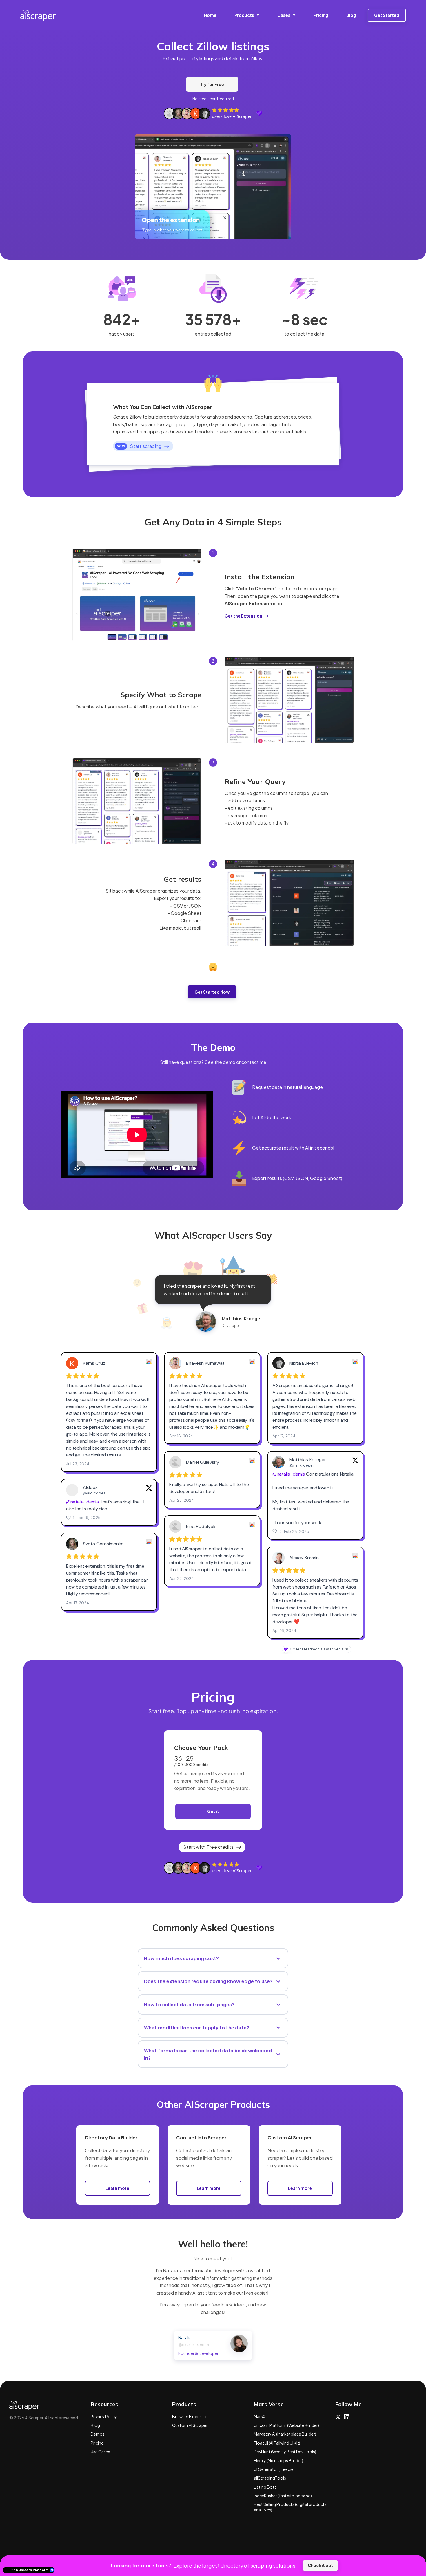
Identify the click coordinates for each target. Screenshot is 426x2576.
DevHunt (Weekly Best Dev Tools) (285, 2452)
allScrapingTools (270, 2478)
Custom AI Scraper (190, 2425)
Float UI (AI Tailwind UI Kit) (277, 2443)
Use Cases (100, 2452)
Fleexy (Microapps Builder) (278, 2460)
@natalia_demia (194, 2344)
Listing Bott (265, 2487)
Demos (98, 2434)
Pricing (97, 2443)
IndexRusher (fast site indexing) (283, 2496)
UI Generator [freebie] (274, 2469)
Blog (95, 2425)
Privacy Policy (104, 2416)
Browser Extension (190, 2416)
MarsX (260, 2416)
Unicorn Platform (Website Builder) (286, 2425)
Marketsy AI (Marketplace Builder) (285, 2434)
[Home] (40, 15)
